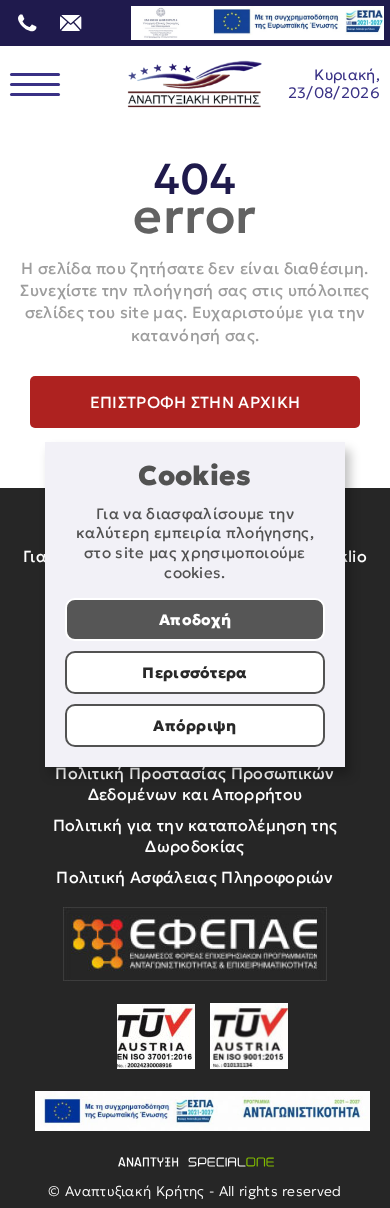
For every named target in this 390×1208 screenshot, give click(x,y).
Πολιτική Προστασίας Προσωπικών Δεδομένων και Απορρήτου (195, 783)
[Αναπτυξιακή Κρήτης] (195, 84)
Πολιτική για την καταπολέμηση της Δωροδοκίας (195, 835)
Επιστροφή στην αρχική (195, 402)
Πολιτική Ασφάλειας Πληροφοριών (195, 877)
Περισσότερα (195, 672)
